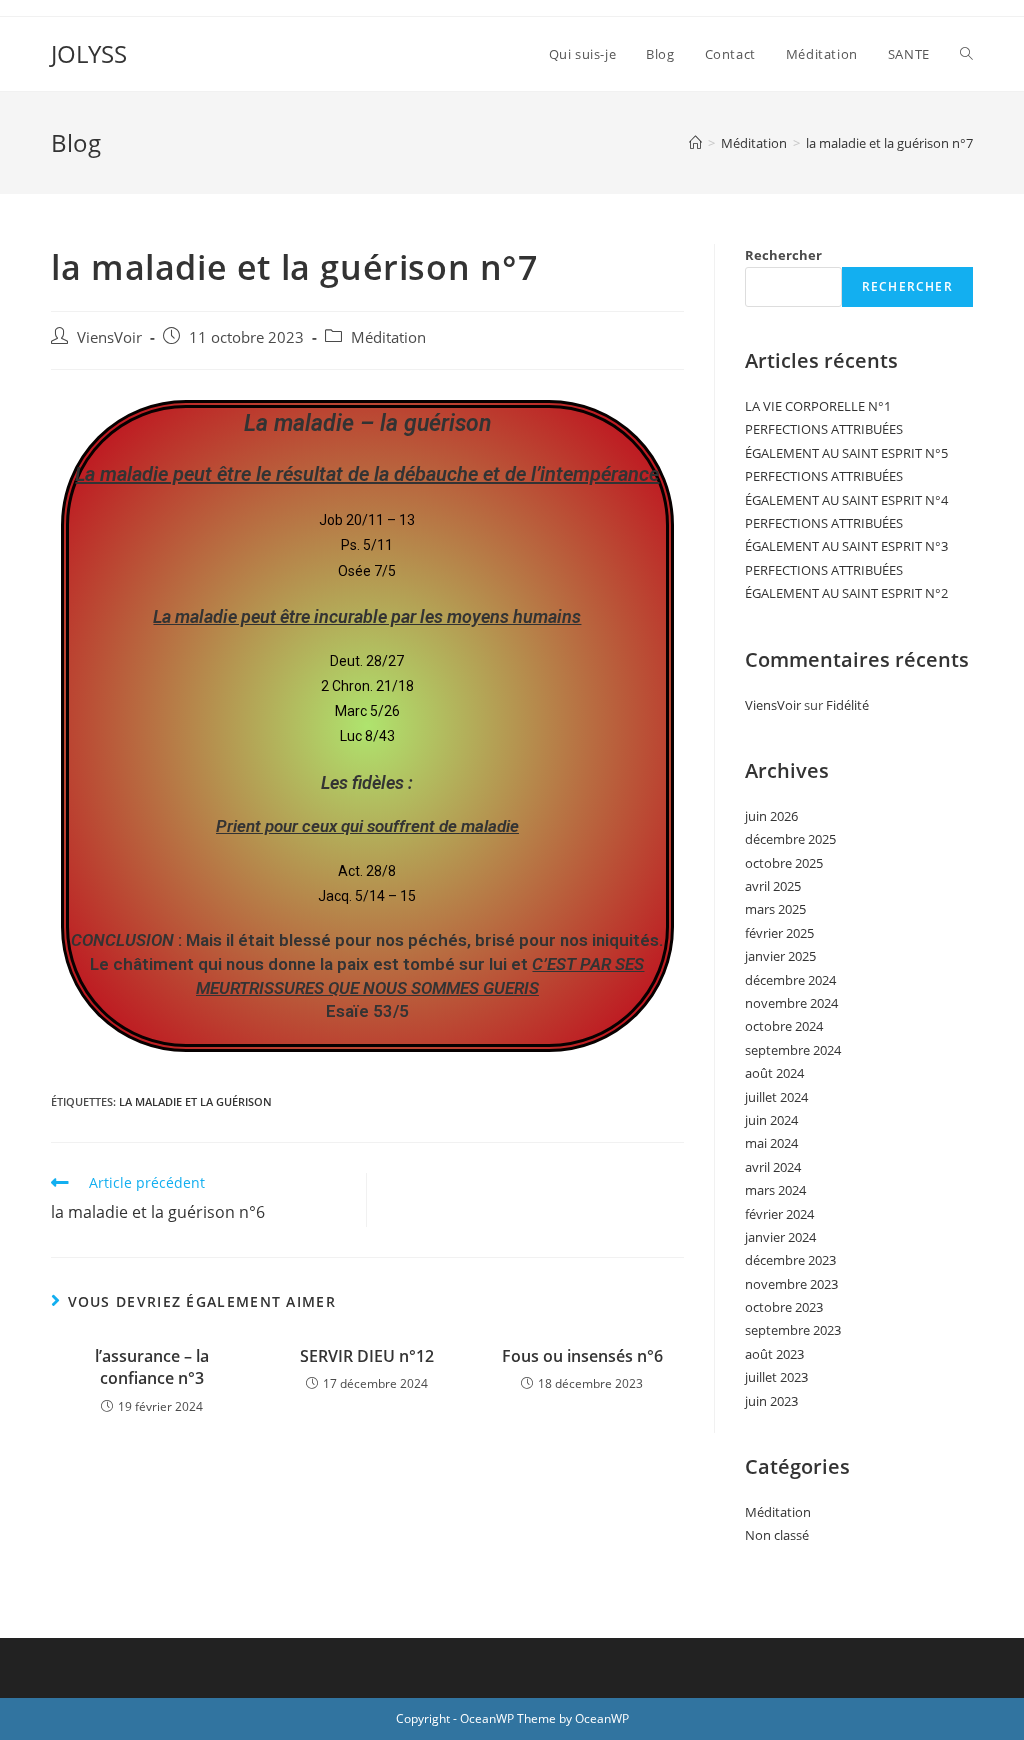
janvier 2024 (780, 1237)
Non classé (777, 1535)
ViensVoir (109, 337)
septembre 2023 (793, 1330)
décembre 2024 (790, 980)
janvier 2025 (780, 956)
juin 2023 (771, 1401)
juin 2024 (771, 1120)
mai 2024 (771, 1143)
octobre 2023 (784, 1307)
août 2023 (774, 1354)
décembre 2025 (790, 839)
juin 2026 (771, 816)
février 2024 (779, 1214)
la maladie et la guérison (195, 1101)
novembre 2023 (791, 1284)
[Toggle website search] (966, 54)
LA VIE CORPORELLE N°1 (818, 406)
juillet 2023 (776, 1377)
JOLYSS (89, 53)
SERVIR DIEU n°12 (367, 1356)
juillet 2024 (776, 1097)
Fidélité (847, 705)
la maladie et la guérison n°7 (889, 143)
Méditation (388, 337)
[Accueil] (695, 143)
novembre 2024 (791, 1003)
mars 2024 (775, 1190)
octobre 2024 (784, 1026)
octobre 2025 (784, 863)
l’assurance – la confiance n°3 (152, 1367)
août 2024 (774, 1073)
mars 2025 (775, 909)
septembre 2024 (793, 1050)
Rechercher (783, 255)
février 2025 (779, 933)
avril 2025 (773, 886)
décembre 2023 (790, 1260)
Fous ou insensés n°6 (582, 1356)
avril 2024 (773, 1167)
